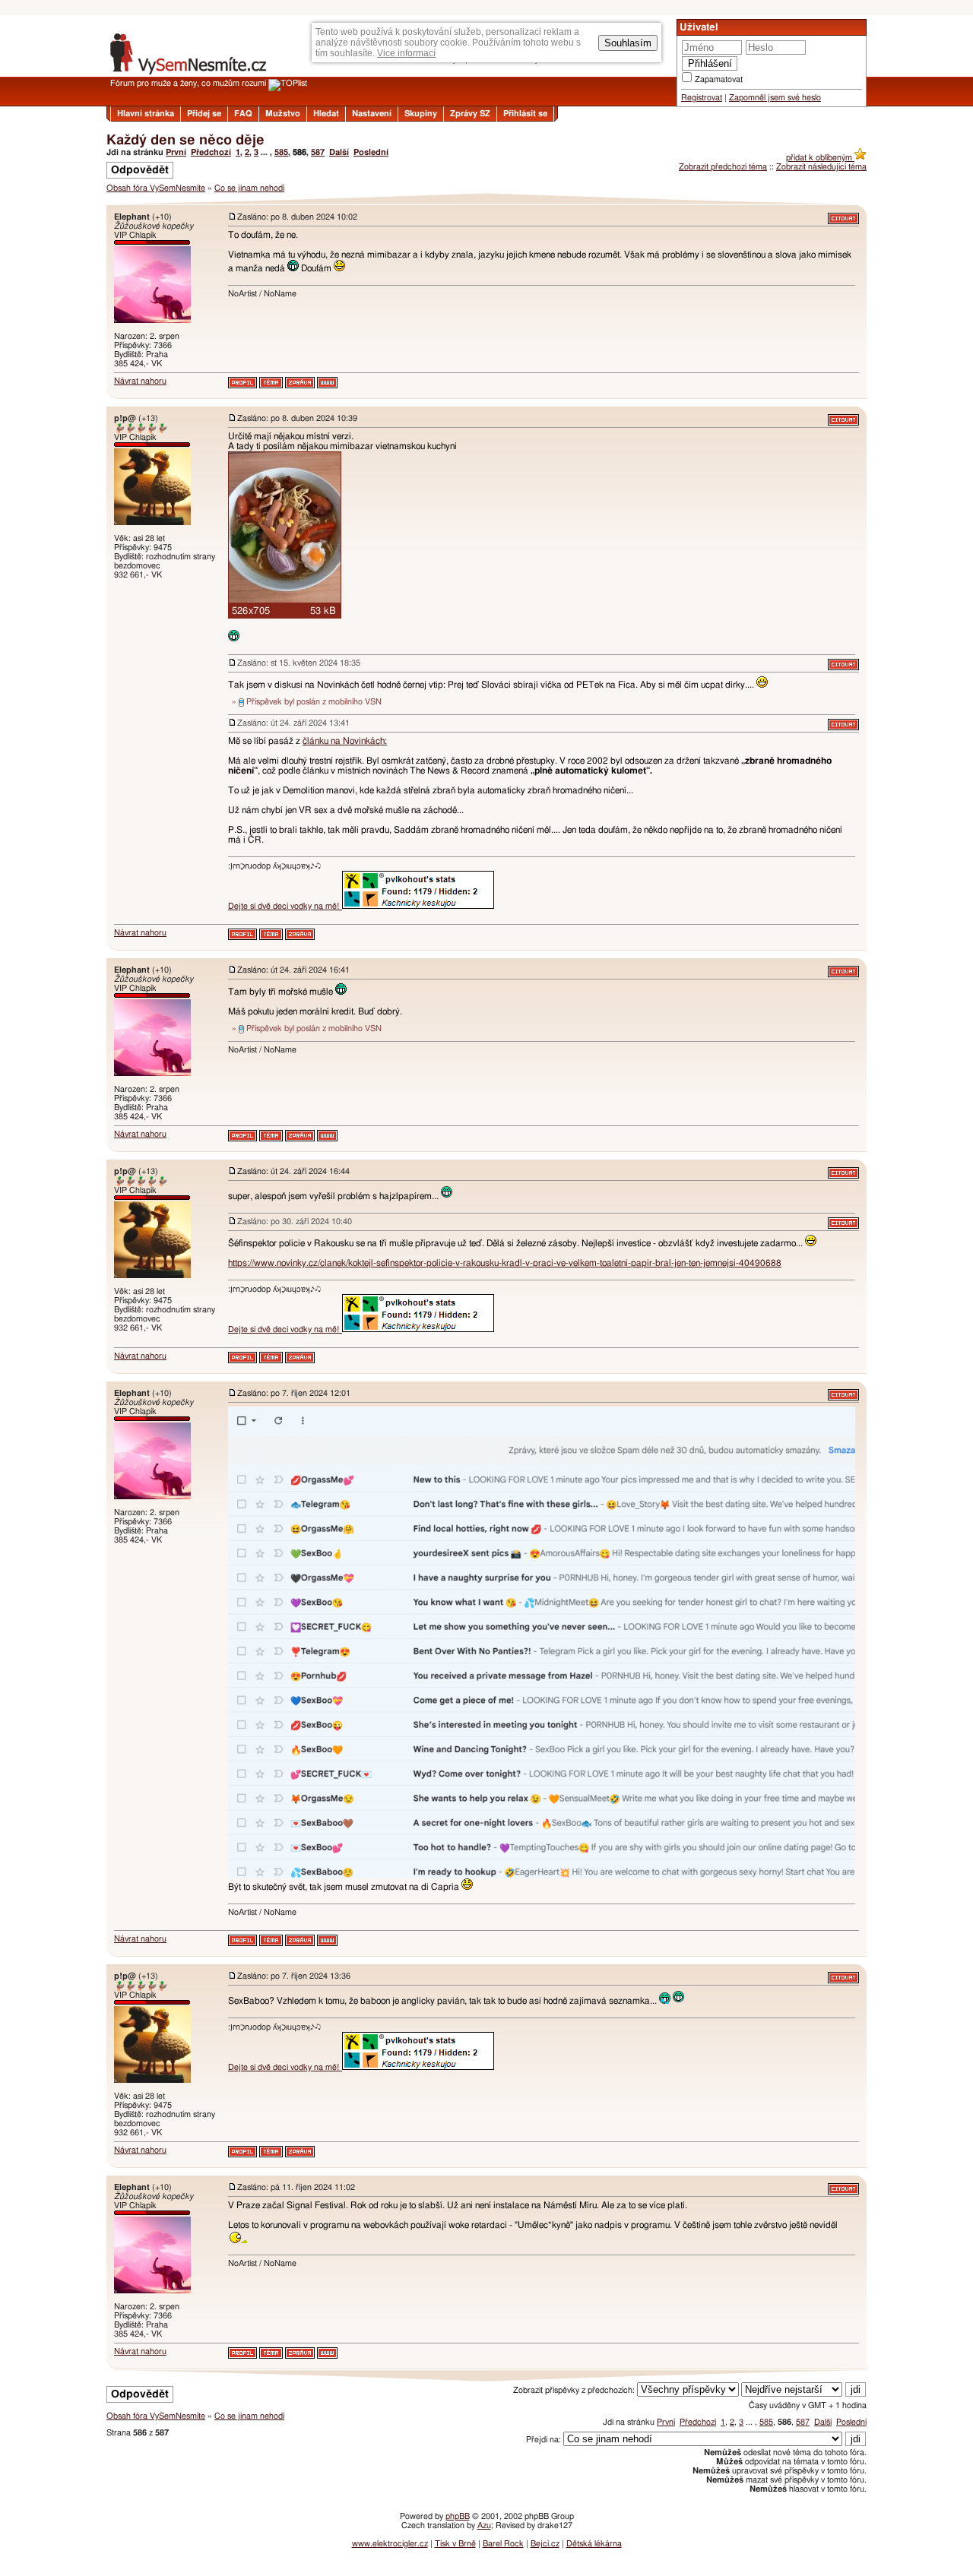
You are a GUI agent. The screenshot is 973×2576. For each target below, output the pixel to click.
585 (281, 152)
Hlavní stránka (146, 114)
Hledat (326, 114)
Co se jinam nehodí (249, 188)
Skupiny (421, 114)
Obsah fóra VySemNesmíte (156, 188)
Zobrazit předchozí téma (723, 167)
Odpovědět (140, 170)
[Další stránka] (486, 2376)
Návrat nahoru (140, 381)
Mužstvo (283, 114)
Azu (484, 2525)
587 (318, 152)
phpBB (458, 2516)
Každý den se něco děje (185, 141)
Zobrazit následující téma (821, 167)
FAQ (243, 114)
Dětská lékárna (594, 2544)
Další (339, 152)
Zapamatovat (719, 79)
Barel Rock (503, 2544)
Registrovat (702, 98)
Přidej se (204, 114)
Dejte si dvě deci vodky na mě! (285, 906)
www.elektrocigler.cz (390, 2544)
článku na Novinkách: (345, 741)
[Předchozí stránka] (486, 199)
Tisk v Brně (455, 2544)
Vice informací (406, 53)
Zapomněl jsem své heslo (775, 98)
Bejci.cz (545, 2544)
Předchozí (211, 152)
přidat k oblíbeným (820, 158)
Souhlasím (628, 43)
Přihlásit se (525, 114)
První (176, 152)
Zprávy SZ (470, 114)
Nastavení (372, 114)
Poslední (371, 152)
